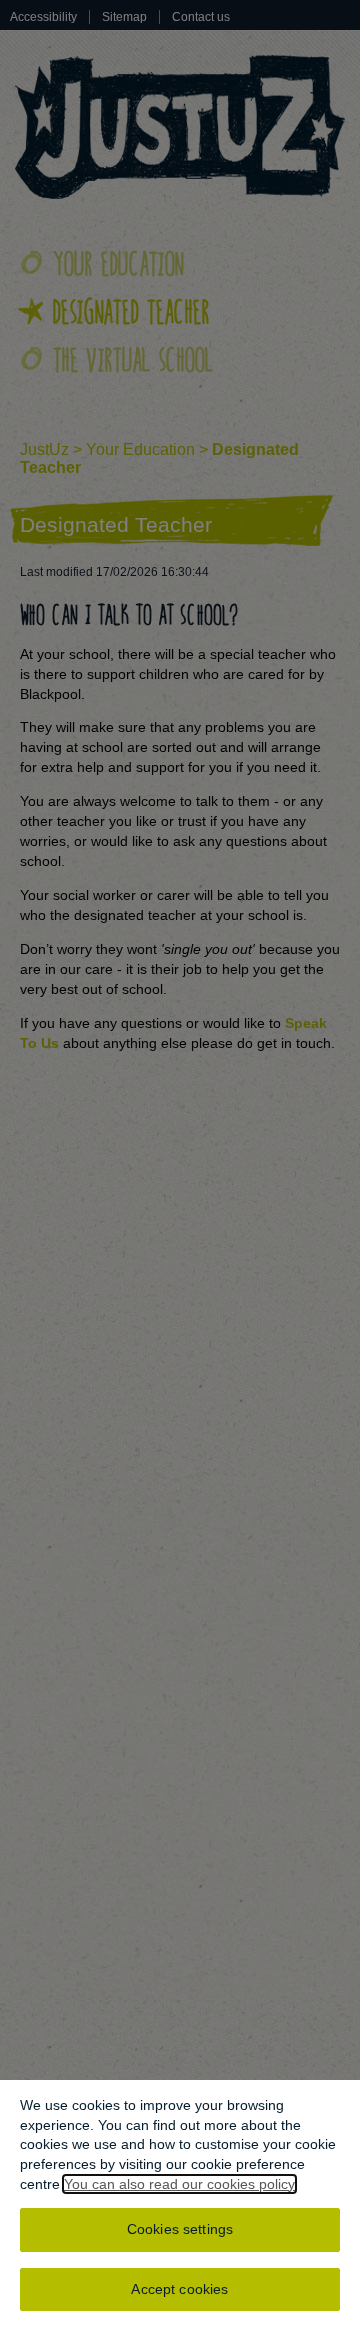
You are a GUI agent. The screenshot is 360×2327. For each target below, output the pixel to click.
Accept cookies (179, 2289)
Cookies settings (180, 2229)
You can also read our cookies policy (179, 2184)
